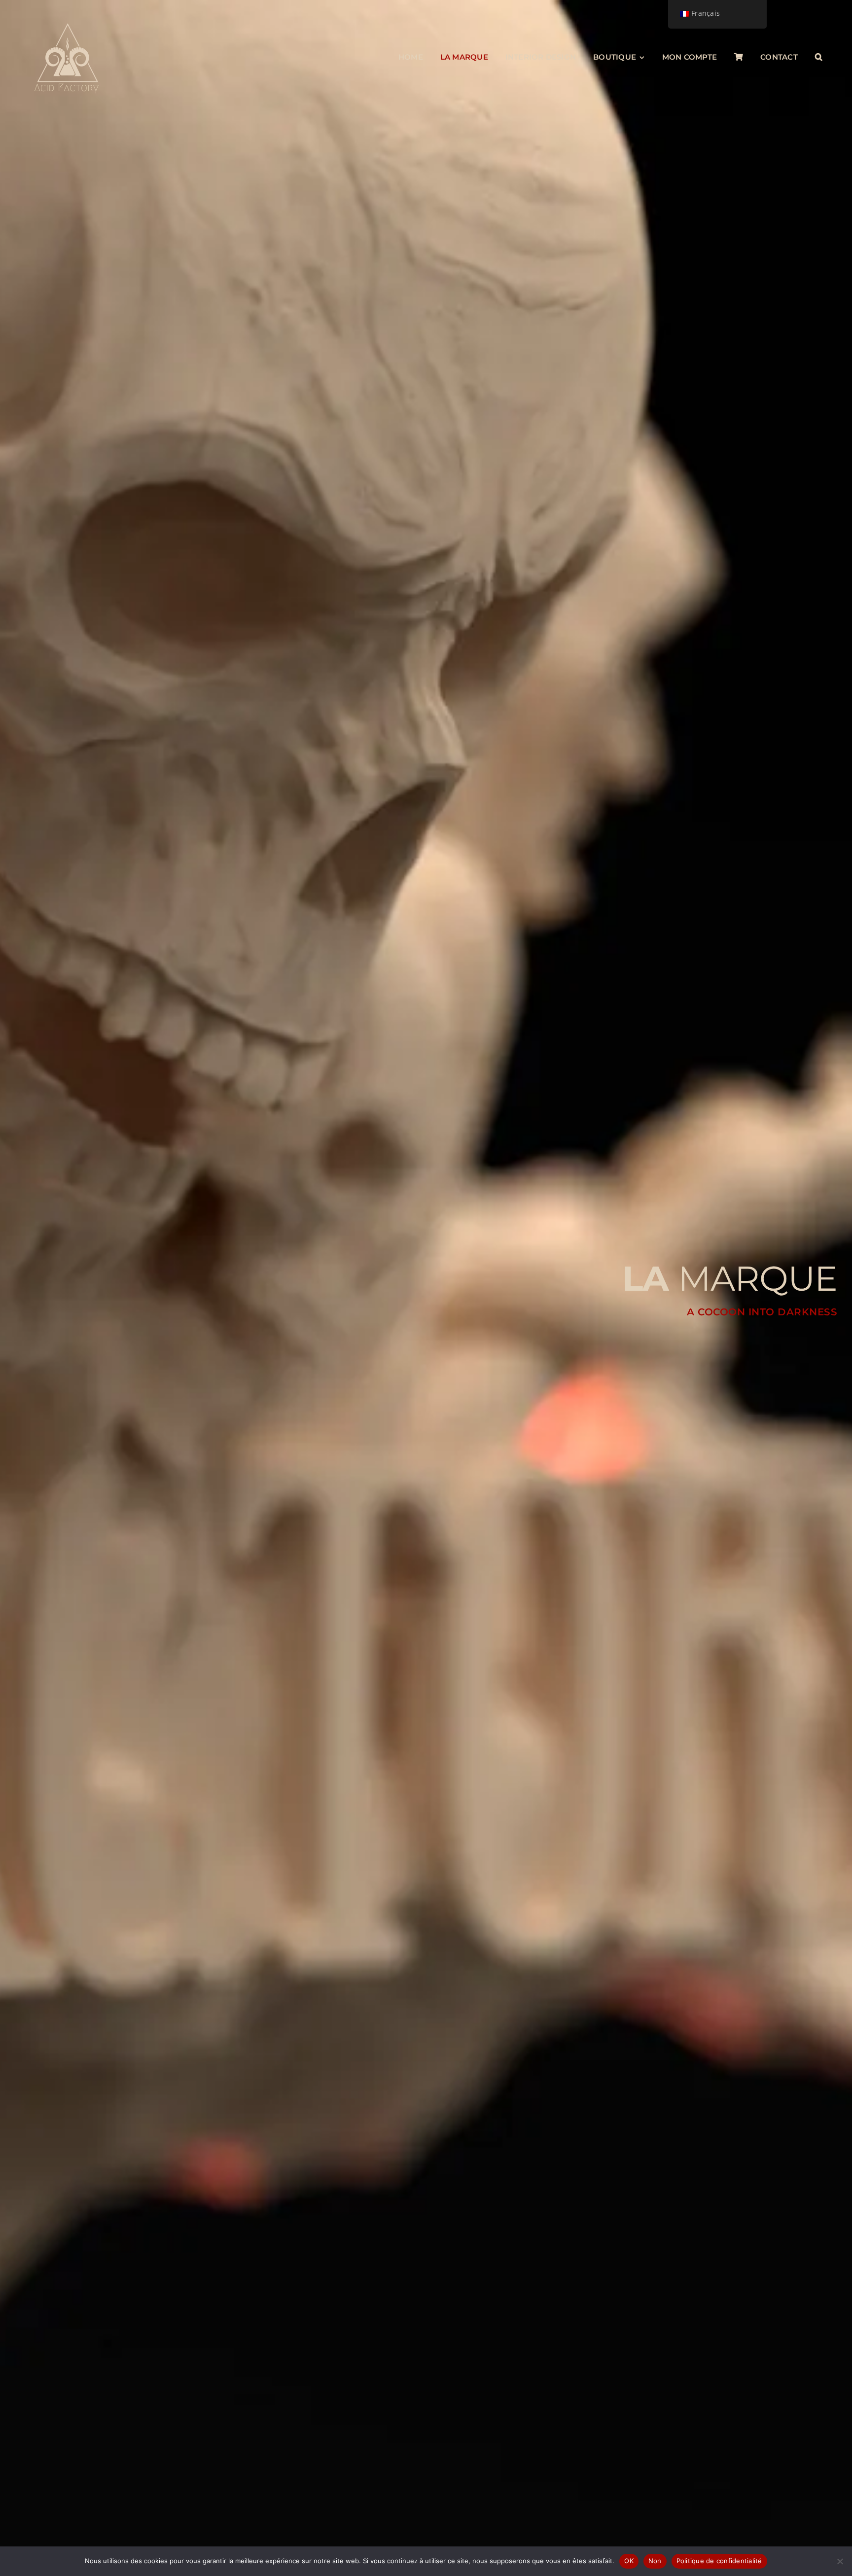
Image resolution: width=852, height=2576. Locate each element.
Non (655, 2561)
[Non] (840, 2561)
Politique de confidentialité (719, 2561)
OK (629, 2561)
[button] (819, 57)
